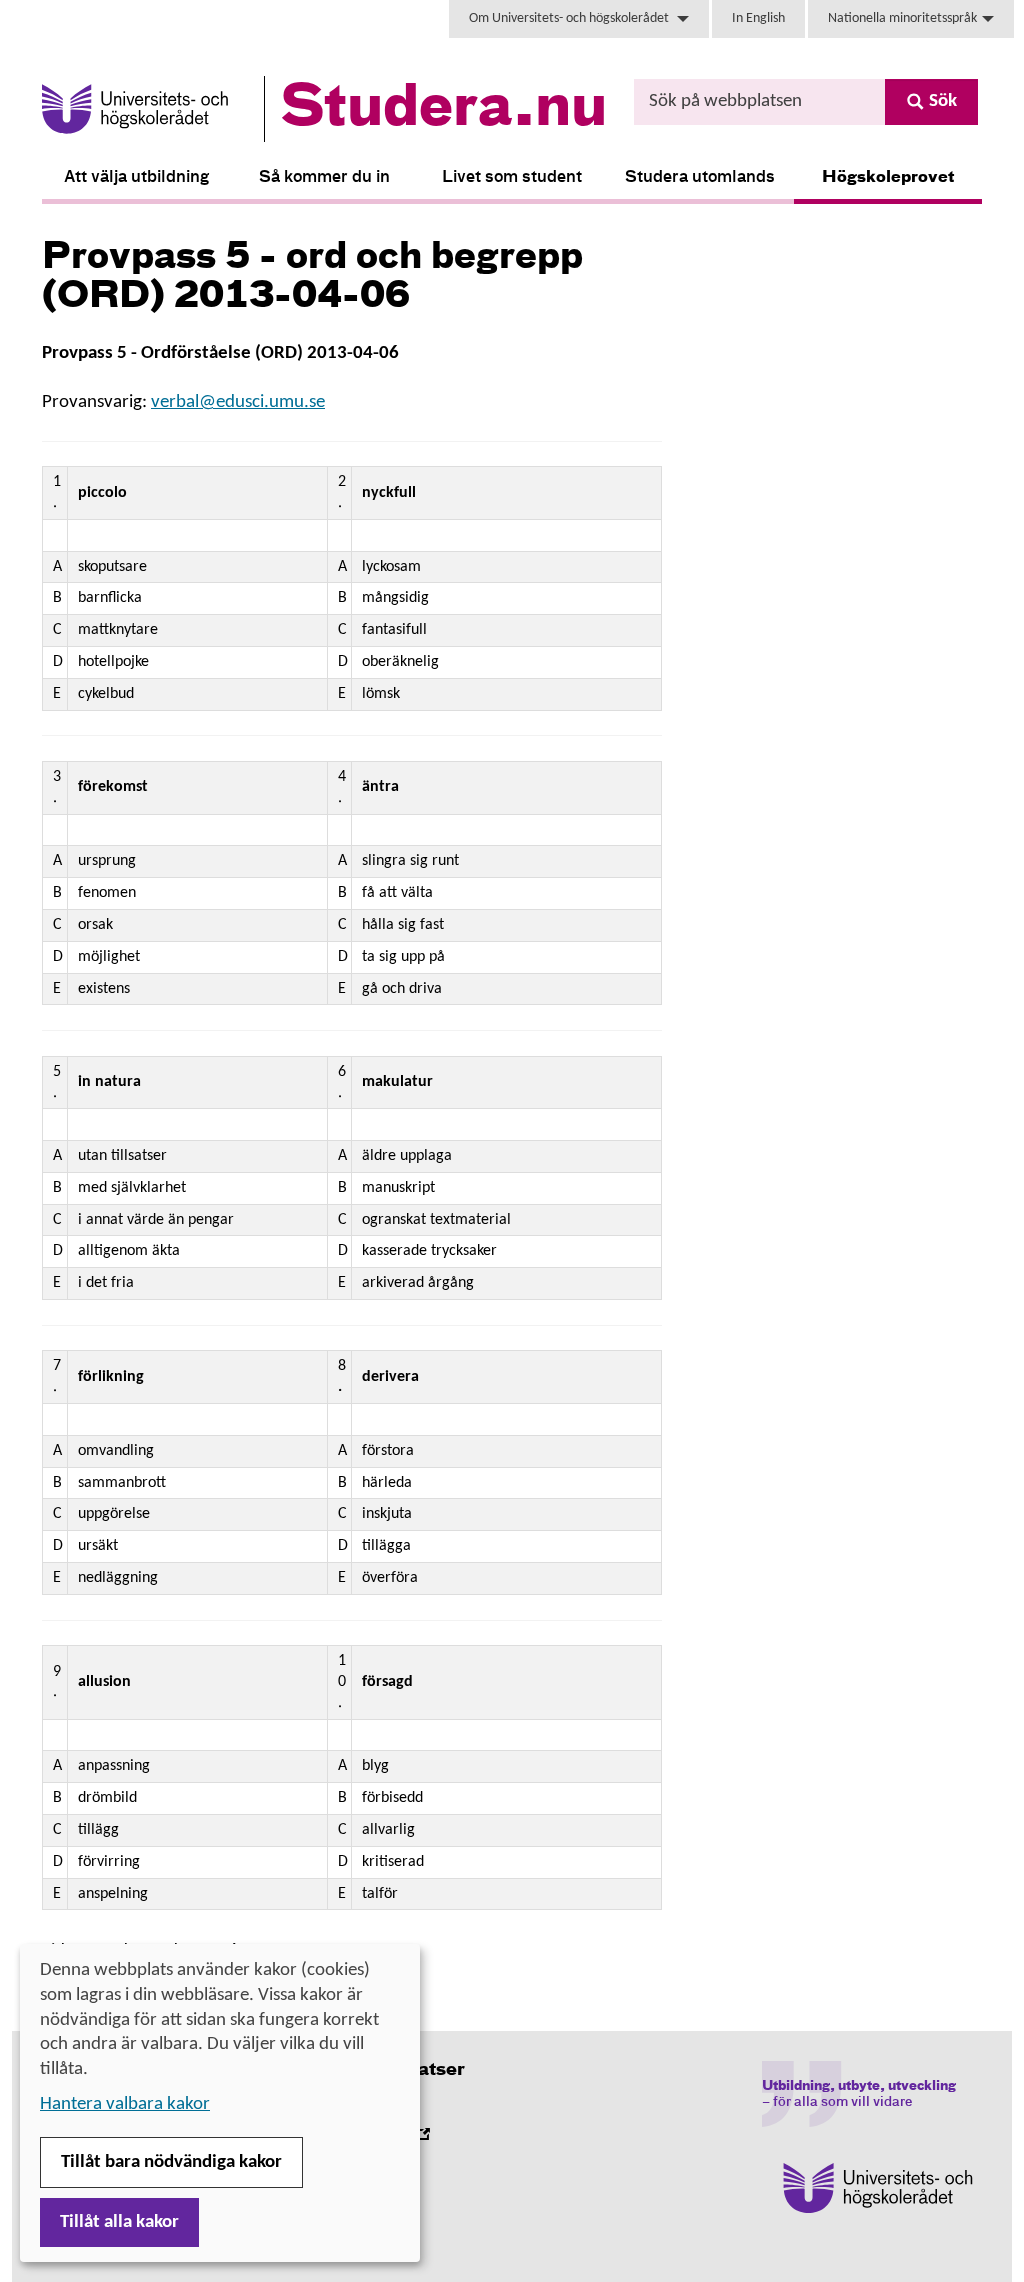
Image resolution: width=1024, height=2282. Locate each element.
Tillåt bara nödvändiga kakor (171, 2162)
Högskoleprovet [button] (888, 178)
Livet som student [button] (512, 178)
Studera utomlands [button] (700, 178)
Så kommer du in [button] (324, 178)
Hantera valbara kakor (125, 2104)
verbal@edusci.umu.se (238, 402)
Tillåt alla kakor (119, 2222)
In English (758, 18)
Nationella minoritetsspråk (902, 18)
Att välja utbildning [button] (136, 178)
